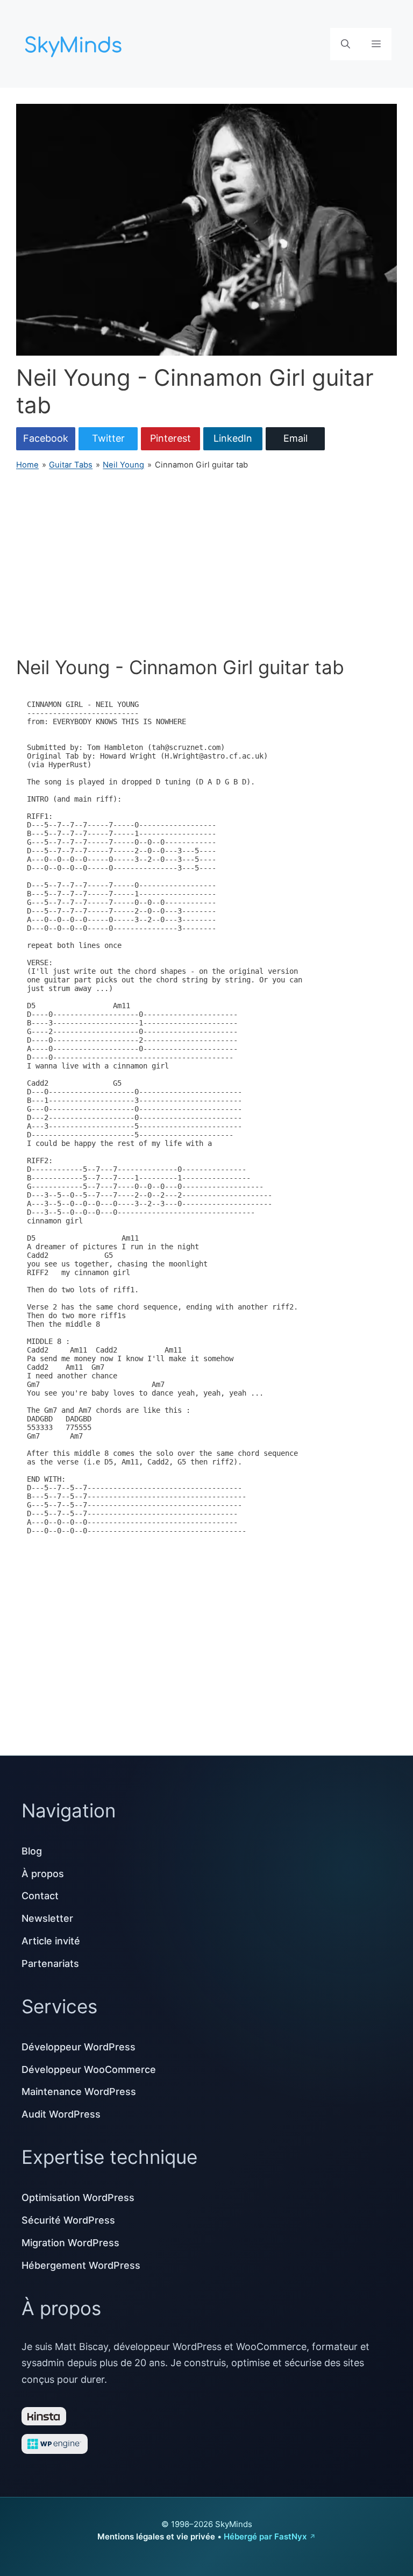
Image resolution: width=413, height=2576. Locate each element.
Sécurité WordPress (68, 2220)
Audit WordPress (61, 2114)
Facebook (46, 438)
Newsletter (47, 1918)
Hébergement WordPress (81, 2265)
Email (295, 438)
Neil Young (123, 465)
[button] (346, 44)
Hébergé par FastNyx (265, 2536)
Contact (40, 1896)
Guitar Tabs (71, 465)
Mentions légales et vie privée (156, 2536)
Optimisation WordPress (78, 2198)
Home (27, 465)
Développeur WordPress (79, 2047)
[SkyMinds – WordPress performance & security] (75, 43)
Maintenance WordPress (79, 2092)
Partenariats (50, 1963)
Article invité (51, 1941)
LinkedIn (233, 438)
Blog (32, 1851)
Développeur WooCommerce (89, 2069)
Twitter (108, 438)
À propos (43, 1874)
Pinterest (170, 438)
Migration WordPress (70, 2243)
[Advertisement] (206, 563)
